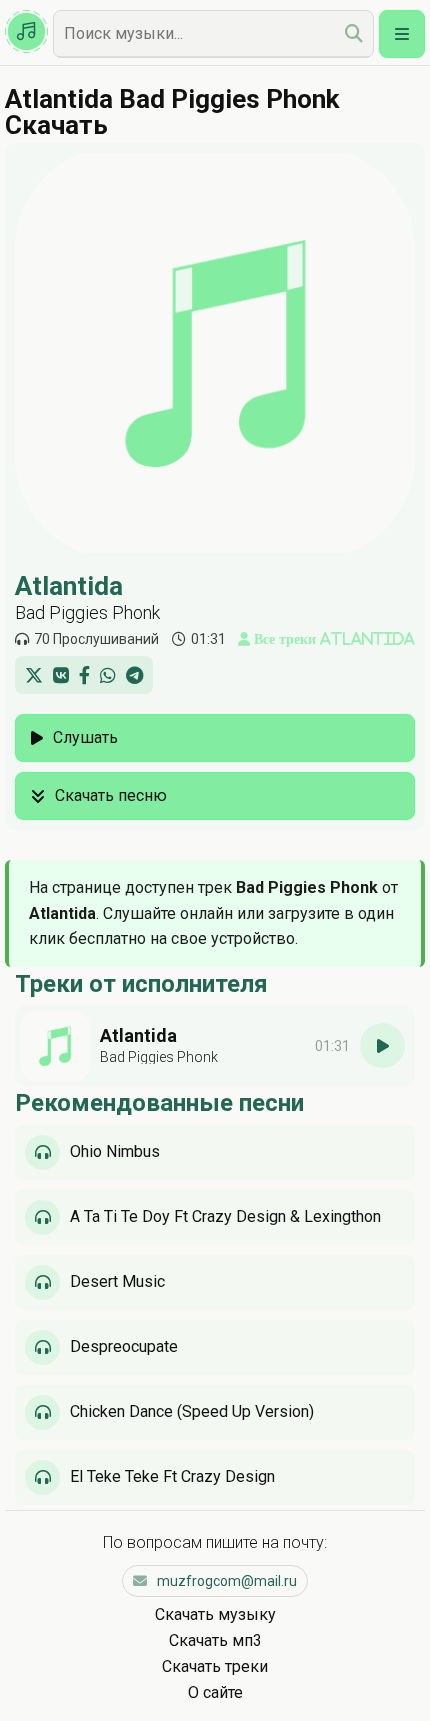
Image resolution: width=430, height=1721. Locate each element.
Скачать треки (215, 1666)
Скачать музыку (215, 1614)
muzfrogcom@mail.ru (227, 1581)
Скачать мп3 (215, 1640)
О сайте (215, 1692)
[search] (354, 33)
